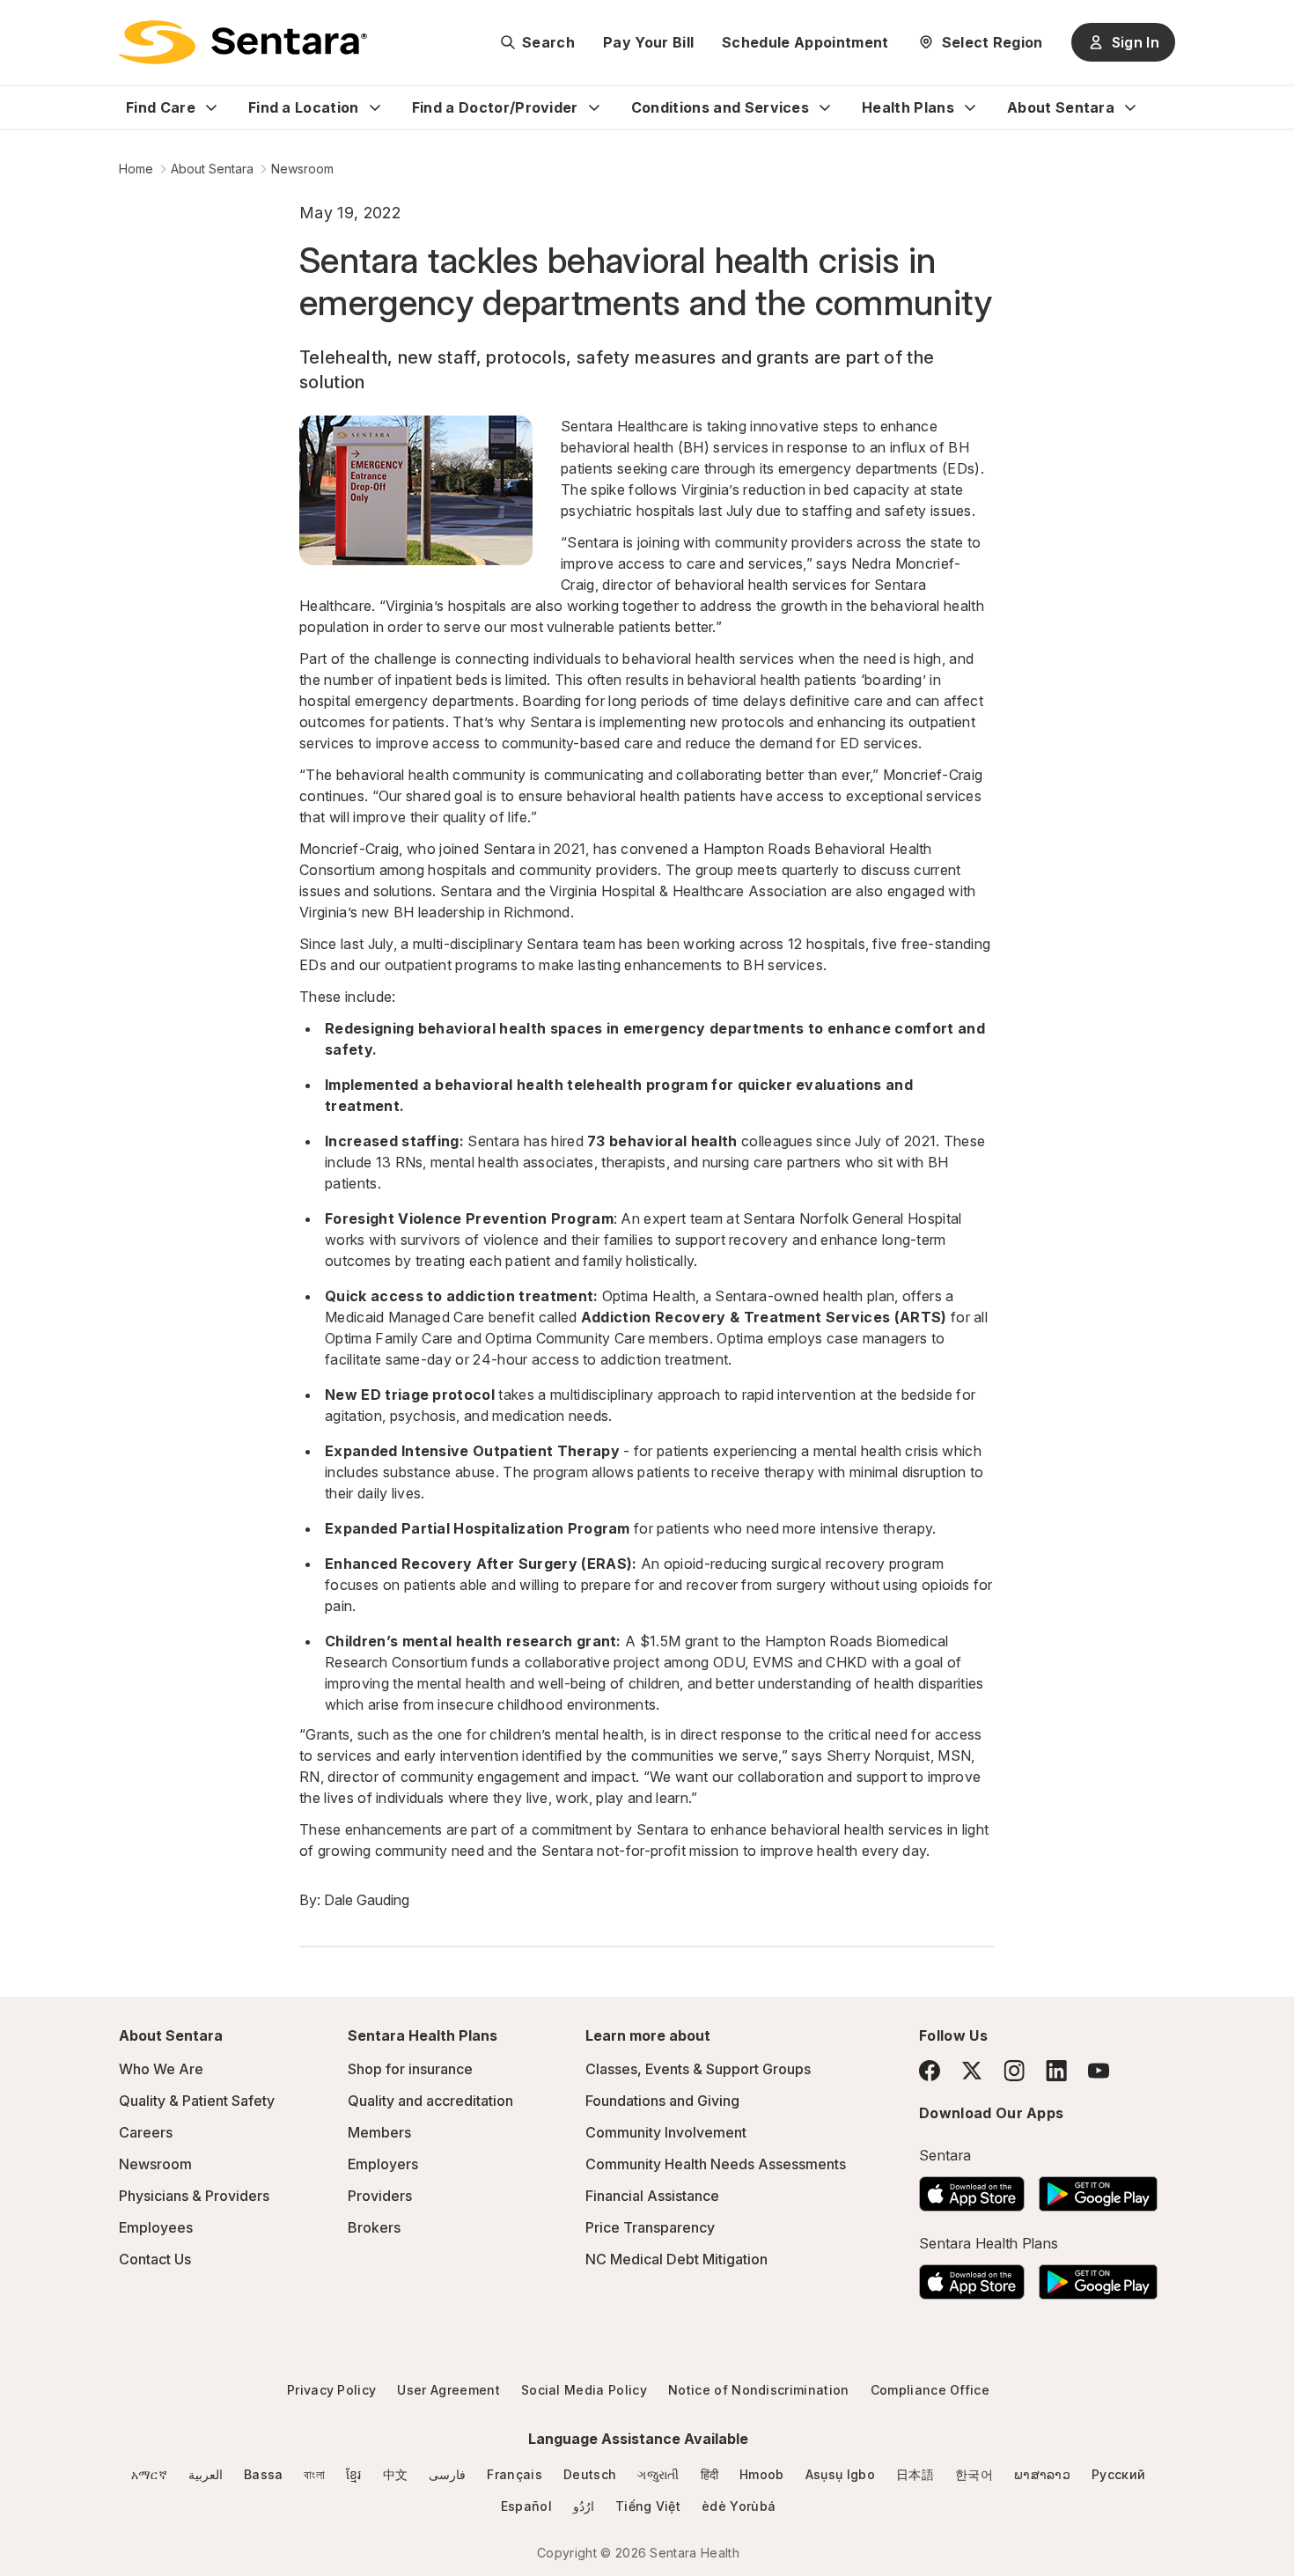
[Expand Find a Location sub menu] (375, 107)
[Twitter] (972, 2071)
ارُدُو (584, 2506)
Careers (146, 2132)
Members (379, 2132)
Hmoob (762, 2474)
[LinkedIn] (1056, 2070)
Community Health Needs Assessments (716, 2164)
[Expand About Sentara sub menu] (1130, 107)
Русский (1118, 2474)
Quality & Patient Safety (197, 2101)
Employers (383, 2164)
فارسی (447, 2474)
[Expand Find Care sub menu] (211, 107)
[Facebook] (930, 2071)
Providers (380, 2196)
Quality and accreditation (430, 2101)
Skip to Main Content (26, 25)
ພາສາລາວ (1042, 2474)
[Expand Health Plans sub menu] (970, 107)
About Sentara (1061, 107)
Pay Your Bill (648, 42)
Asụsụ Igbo (840, 2474)
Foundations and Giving (662, 2101)
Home (136, 169)
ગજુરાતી (658, 2474)
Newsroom (302, 169)
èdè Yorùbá (739, 2506)
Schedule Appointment (805, 42)
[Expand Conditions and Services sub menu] (825, 107)
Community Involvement (666, 2132)
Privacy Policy (331, 2390)
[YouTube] (1099, 2071)
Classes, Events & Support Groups (698, 2069)
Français (515, 2474)
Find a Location (304, 107)
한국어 (974, 2474)
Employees (156, 2227)
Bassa (264, 2474)
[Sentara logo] (243, 42)
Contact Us (155, 2259)
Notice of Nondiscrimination (759, 2390)
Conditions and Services (720, 107)
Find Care (161, 107)
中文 (396, 2474)
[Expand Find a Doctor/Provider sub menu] (594, 107)
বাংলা (314, 2474)
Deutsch (590, 2474)
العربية (206, 2474)
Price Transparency (650, 2227)
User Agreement (448, 2390)
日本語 (915, 2474)
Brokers (374, 2227)
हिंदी (710, 2474)
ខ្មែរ (354, 2474)
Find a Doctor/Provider (495, 107)
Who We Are (161, 2069)
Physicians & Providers (194, 2196)
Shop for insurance (410, 2069)
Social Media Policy (584, 2390)
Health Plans (908, 107)
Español (526, 2506)
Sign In (1136, 42)
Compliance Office (930, 2390)
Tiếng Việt (648, 2506)
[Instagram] (1014, 2070)
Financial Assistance (652, 2196)
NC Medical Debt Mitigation (676, 2259)
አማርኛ (149, 2474)
